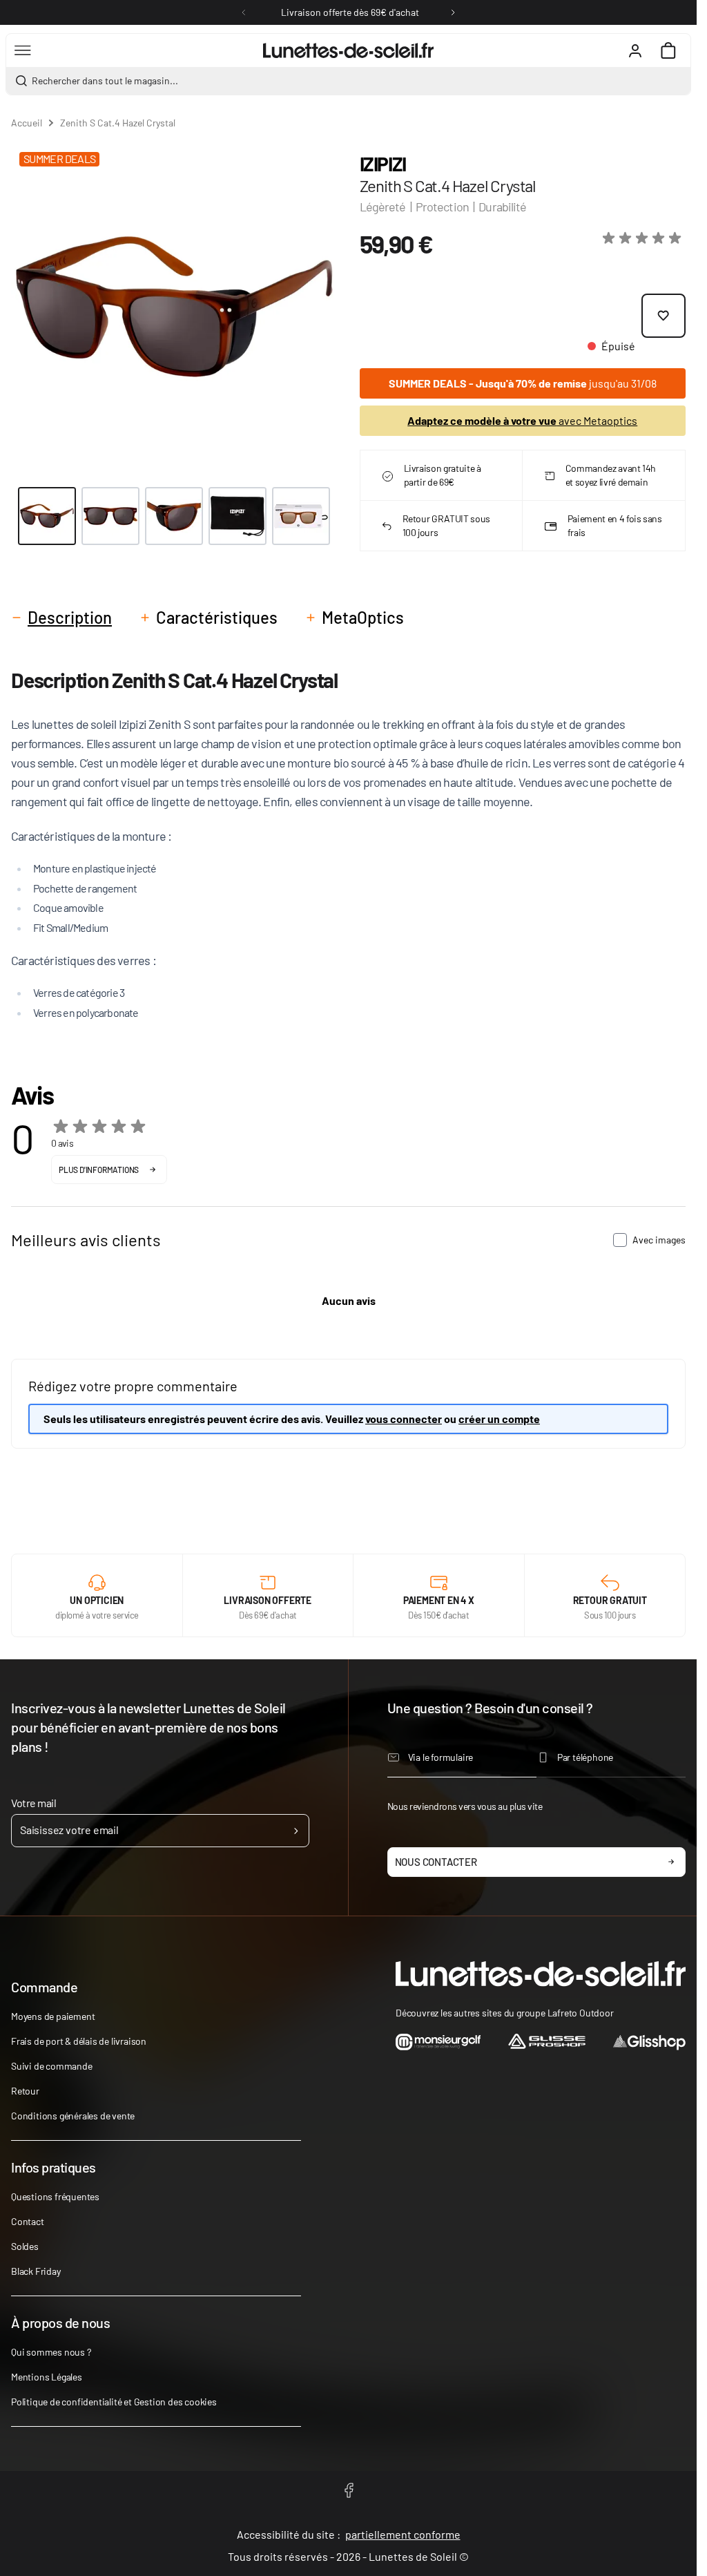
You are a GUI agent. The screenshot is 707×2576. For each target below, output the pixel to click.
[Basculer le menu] (23, 50)
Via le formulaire (441, 1757)
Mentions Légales (47, 2377)
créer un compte (499, 1419)
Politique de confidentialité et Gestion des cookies (114, 2402)
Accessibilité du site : (349, 2534)
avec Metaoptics (522, 420)
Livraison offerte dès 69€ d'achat (350, 12)
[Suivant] (453, 12)
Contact (28, 2221)
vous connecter (404, 1419)
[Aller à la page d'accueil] (348, 50)
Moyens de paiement (53, 2016)
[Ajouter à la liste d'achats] (664, 316)
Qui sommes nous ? (51, 2352)
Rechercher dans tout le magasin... (105, 80)
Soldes (25, 2246)
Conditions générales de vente (73, 2116)
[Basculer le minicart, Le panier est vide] (668, 50)
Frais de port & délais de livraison (79, 2041)
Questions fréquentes (55, 2196)
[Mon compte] (635, 50)
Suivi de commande (52, 2066)
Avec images (659, 1240)
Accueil (27, 123)
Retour (25, 2091)
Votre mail (33, 1803)
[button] (644, 238)
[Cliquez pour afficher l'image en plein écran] (174, 307)
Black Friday (36, 2271)
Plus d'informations (99, 1170)
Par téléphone (585, 1757)
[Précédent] (244, 12)
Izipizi (383, 164)
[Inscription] (296, 1831)
